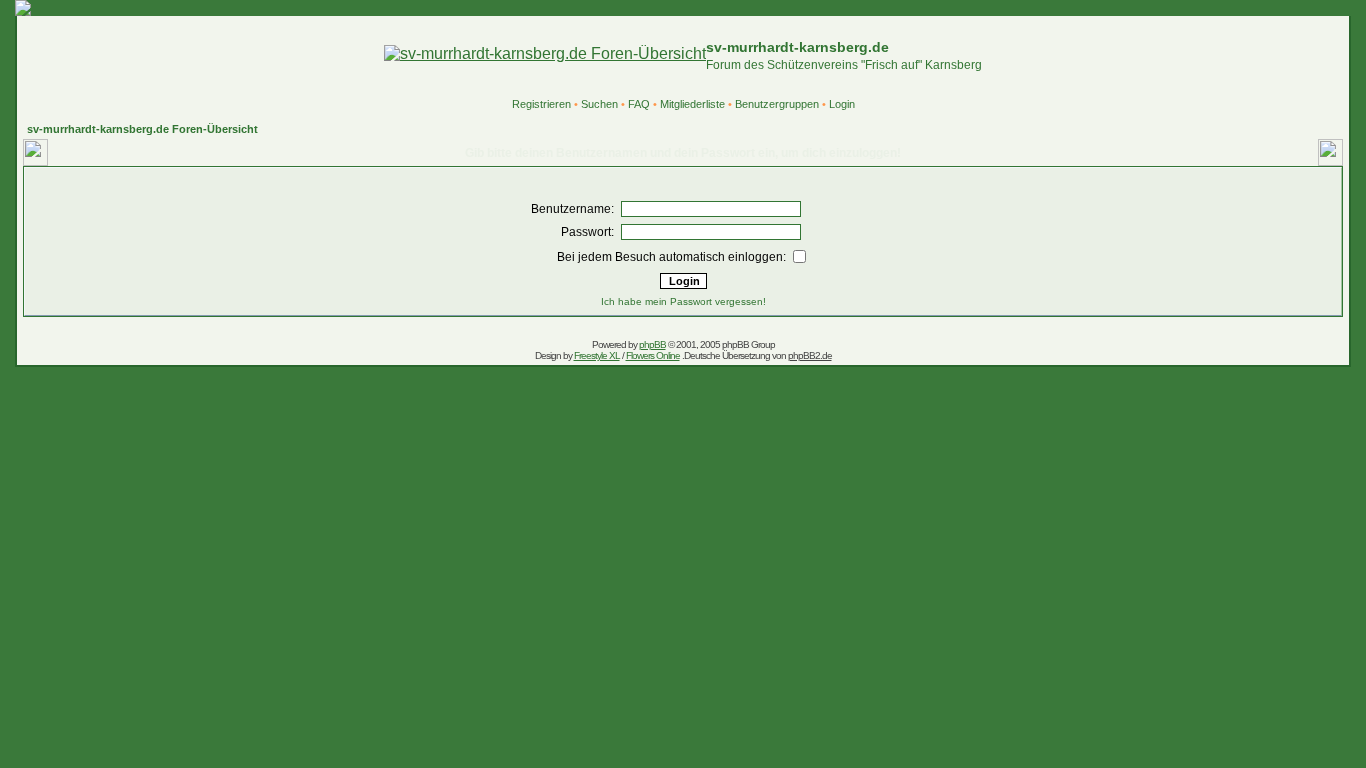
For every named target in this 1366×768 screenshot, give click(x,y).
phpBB (652, 344)
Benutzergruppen (777, 104)
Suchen (599, 104)
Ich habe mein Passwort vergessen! (683, 301)
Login (842, 104)
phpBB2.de (810, 355)
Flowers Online (653, 355)
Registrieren (541, 104)
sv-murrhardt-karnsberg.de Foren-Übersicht (142, 129)
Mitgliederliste (692, 104)
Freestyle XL (597, 355)
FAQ (639, 104)
